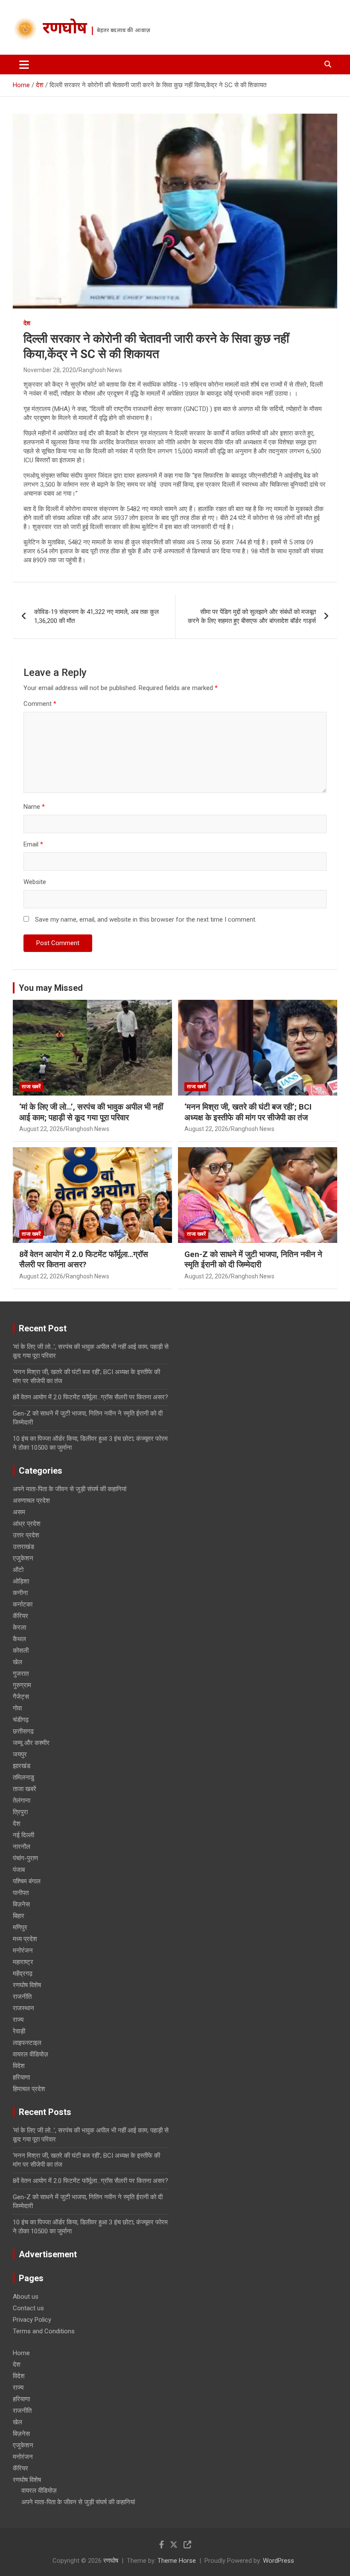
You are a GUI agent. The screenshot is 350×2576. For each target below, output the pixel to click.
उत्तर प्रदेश (26, 1535)
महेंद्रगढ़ (23, 1974)
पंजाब (19, 1870)
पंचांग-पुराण (25, 1858)
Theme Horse (177, 2561)
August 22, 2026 (41, 1129)
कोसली (21, 1651)
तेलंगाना (22, 1801)
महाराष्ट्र (23, 1962)
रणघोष (65, 29)
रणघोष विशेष (27, 1985)
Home (21, 2353)
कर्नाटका (23, 1604)
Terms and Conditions (44, 2331)
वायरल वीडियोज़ (31, 2054)
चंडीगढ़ (21, 1720)
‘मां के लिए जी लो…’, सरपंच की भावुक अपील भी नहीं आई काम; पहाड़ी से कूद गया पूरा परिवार (91, 1112)
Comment (40, 704)
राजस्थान (23, 2008)
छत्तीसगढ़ (23, 1731)
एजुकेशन (23, 1558)
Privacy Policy (32, 2320)
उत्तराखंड (23, 1547)
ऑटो (18, 1570)
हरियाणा (21, 2077)
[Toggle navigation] (24, 65)
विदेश (19, 2066)
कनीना (20, 1593)
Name (34, 807)
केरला (19, 1627)
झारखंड (22, 1766)
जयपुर (20, 1754)
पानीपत (21, 1893)
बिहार (19, 1916)
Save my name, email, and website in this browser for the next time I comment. (146, 919)
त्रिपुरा (20, 1812)
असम (19, 1512)
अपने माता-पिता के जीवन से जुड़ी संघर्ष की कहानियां (70, 1489)
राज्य (18, 2020)
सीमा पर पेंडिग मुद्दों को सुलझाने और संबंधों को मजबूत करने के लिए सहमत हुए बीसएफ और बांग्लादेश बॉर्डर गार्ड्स (252, 616)
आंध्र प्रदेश (27, 1524)
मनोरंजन (23, 1950)
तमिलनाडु (23, 1777)
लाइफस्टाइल (27, 2043)
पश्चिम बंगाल (27, 1881)
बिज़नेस (21, 1904)
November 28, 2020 (50, 370)
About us (26, 2297)
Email (33, 844)
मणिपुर (20, 1927)
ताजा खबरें (31, 1087)
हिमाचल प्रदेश (29, 2089)
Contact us (28, 2308)
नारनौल (22, 1847)
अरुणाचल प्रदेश (31, 1501)
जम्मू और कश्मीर (31, 1743)
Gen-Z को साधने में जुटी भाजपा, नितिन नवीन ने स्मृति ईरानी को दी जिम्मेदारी (253, 1260)
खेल (17, 1662)
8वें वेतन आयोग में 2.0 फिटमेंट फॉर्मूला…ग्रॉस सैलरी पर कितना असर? (84, 1260)
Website (35, 882)
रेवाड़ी (19, 2031)
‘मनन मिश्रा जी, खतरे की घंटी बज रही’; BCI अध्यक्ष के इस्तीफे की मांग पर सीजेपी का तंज (248, 1112)
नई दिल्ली (23, 1835)
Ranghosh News (100, 370)
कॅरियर (20, 1616)
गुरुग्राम (22, 1685)
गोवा (17, 1708)
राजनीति (22, 1997)
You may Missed (51, 988)
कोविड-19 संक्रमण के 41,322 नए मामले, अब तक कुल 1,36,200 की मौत (96, 616)
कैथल (19, 1639)
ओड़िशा (21, 1581)
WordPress (279, 2561)
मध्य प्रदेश (25, 1939)
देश (27, 323)
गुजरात (21, 1674)
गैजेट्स (21, 1697)
